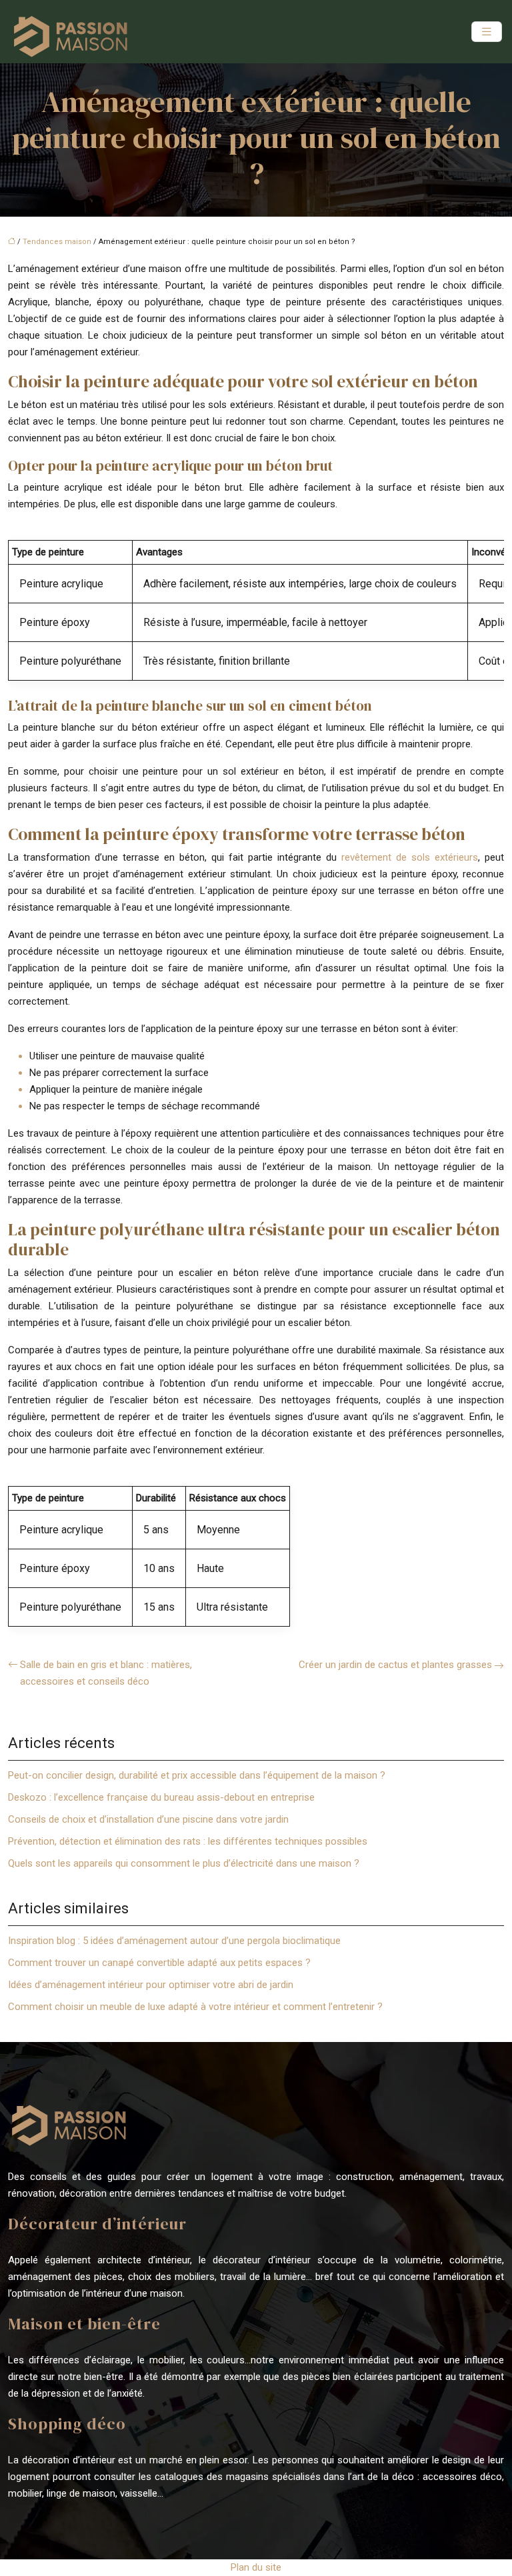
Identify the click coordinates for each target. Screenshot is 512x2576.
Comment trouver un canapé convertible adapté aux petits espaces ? (159, 1963)
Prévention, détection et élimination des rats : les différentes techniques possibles (188, 1841)
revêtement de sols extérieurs (410, 857)
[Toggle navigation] (487, 32)
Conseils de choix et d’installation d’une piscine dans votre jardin (148, 1819)
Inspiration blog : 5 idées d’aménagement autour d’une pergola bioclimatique (174, 1941)
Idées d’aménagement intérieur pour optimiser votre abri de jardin (151, 1985)
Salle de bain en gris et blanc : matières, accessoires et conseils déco (106, 1673)
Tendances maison (57, 242)
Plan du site (256, 2567)
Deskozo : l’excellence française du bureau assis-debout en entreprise (161, 1797)
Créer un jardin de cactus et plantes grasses (395, 1665)
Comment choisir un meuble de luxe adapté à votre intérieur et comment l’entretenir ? (195, 2007)
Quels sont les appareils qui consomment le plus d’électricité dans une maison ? (184, 1863)
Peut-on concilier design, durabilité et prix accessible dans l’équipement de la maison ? (197, 1775)
